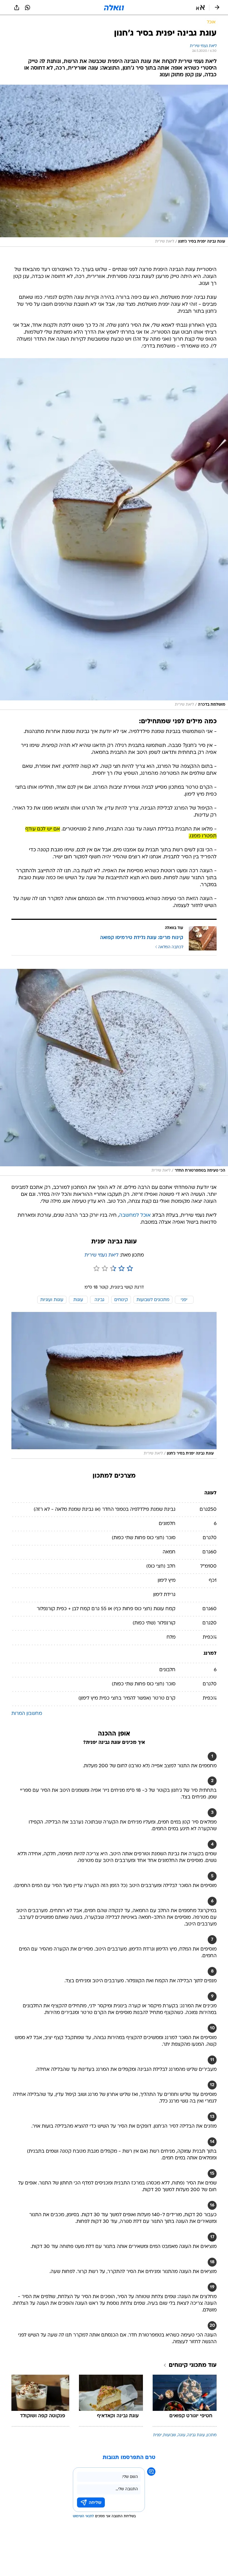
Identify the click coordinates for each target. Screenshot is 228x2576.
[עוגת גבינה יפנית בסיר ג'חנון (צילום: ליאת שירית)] (114, 166)
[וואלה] (114, 8)
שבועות (170, 2435)
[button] (200, 8)
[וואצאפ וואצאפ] (28, 8)
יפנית (157, 2435)
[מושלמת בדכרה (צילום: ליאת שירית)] (114, 534)
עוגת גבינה (196, 2435)
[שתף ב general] (17, 8)
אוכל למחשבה (135, 1215)
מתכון (212, 2435)
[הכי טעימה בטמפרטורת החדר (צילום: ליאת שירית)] (114, 1072)
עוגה (182, 2435)
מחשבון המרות (27, 1714)
